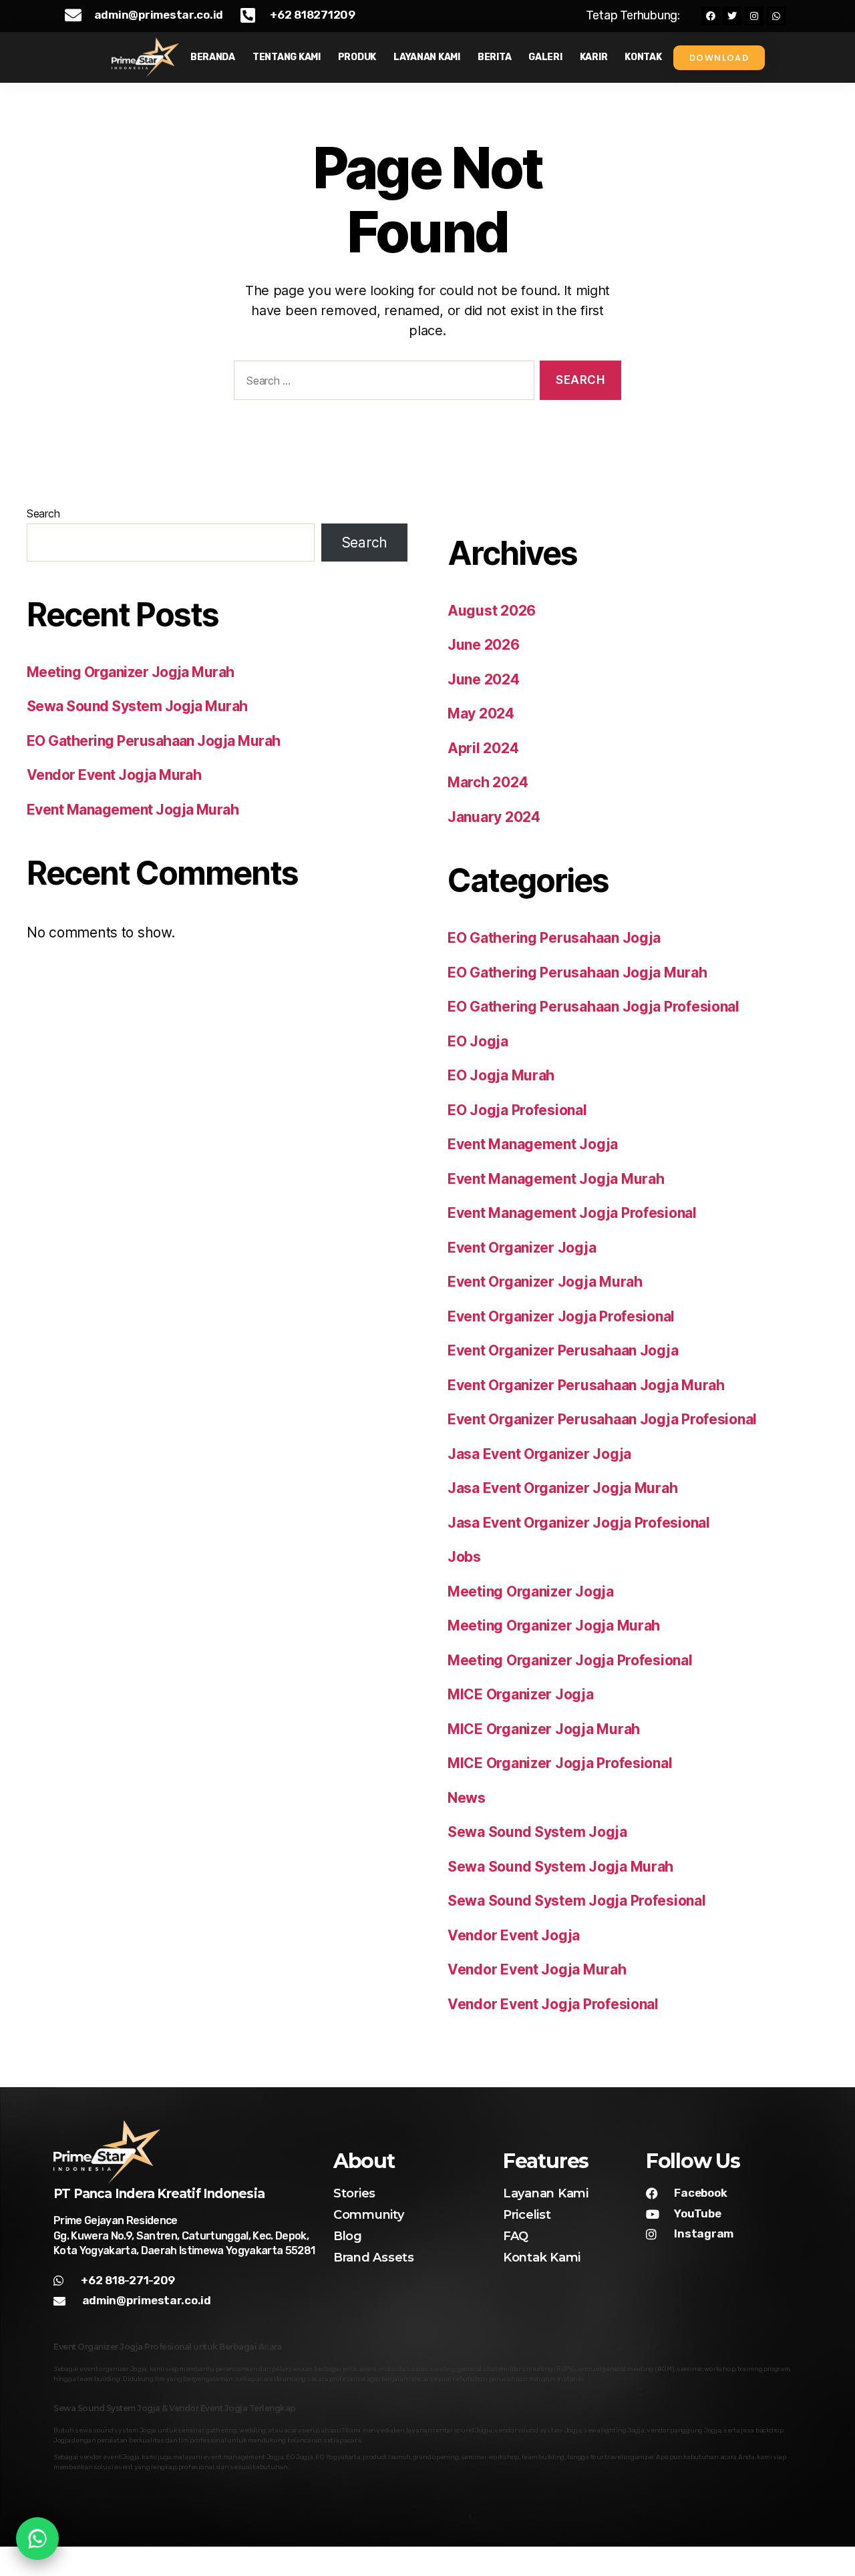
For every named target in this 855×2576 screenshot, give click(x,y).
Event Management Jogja (533, 1144)
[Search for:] (381, 383)
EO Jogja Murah (501, 1075)
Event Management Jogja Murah (133, 810)
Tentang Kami (287, 57)
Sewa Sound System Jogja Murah (137, 706)
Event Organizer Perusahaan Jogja (563, 1350)
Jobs (464, 1557)
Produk (357, 57)
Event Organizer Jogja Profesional (561, 1316)
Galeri (545, 57)
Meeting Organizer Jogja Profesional (570, 1660)
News (467, 1798)
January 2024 (494, 817)
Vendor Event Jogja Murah (114, 775)
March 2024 (488, 782)
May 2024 (481, 713)
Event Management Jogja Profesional (572, 1213)
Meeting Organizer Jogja (531, 1591)
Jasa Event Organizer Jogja (539, 1454)
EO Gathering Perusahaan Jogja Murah (154, 741)
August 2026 (492, 611)
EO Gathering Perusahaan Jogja (554, 938)
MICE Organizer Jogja (521, 1694)
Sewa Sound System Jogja (537, 1832)
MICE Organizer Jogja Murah (544, 1729)
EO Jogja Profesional (517, 1110)
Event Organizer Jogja (522, 1248)
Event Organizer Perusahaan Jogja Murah (586, 1385)
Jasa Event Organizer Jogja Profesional (579, 1523)
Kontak (643, 57)
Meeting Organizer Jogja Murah (131, 672)
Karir (594, 57)
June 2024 (484, 679)
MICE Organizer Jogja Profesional (560, 1763)
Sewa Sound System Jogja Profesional (577, 1901)
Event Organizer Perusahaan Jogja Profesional (602, 1419)
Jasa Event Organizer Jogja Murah (562, 1488)
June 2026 (484, 645)
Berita (494, 57)
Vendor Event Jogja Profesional (553, 2004)
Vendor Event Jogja (514, 1935)
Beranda (213, 57)
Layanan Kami (427, 57)
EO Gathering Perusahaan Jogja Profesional (593, 1007)
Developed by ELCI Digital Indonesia (715, 2562)
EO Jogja (478, 1041)
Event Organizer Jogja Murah (545, 1282)
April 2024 (483, 748)
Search (43, 513)
